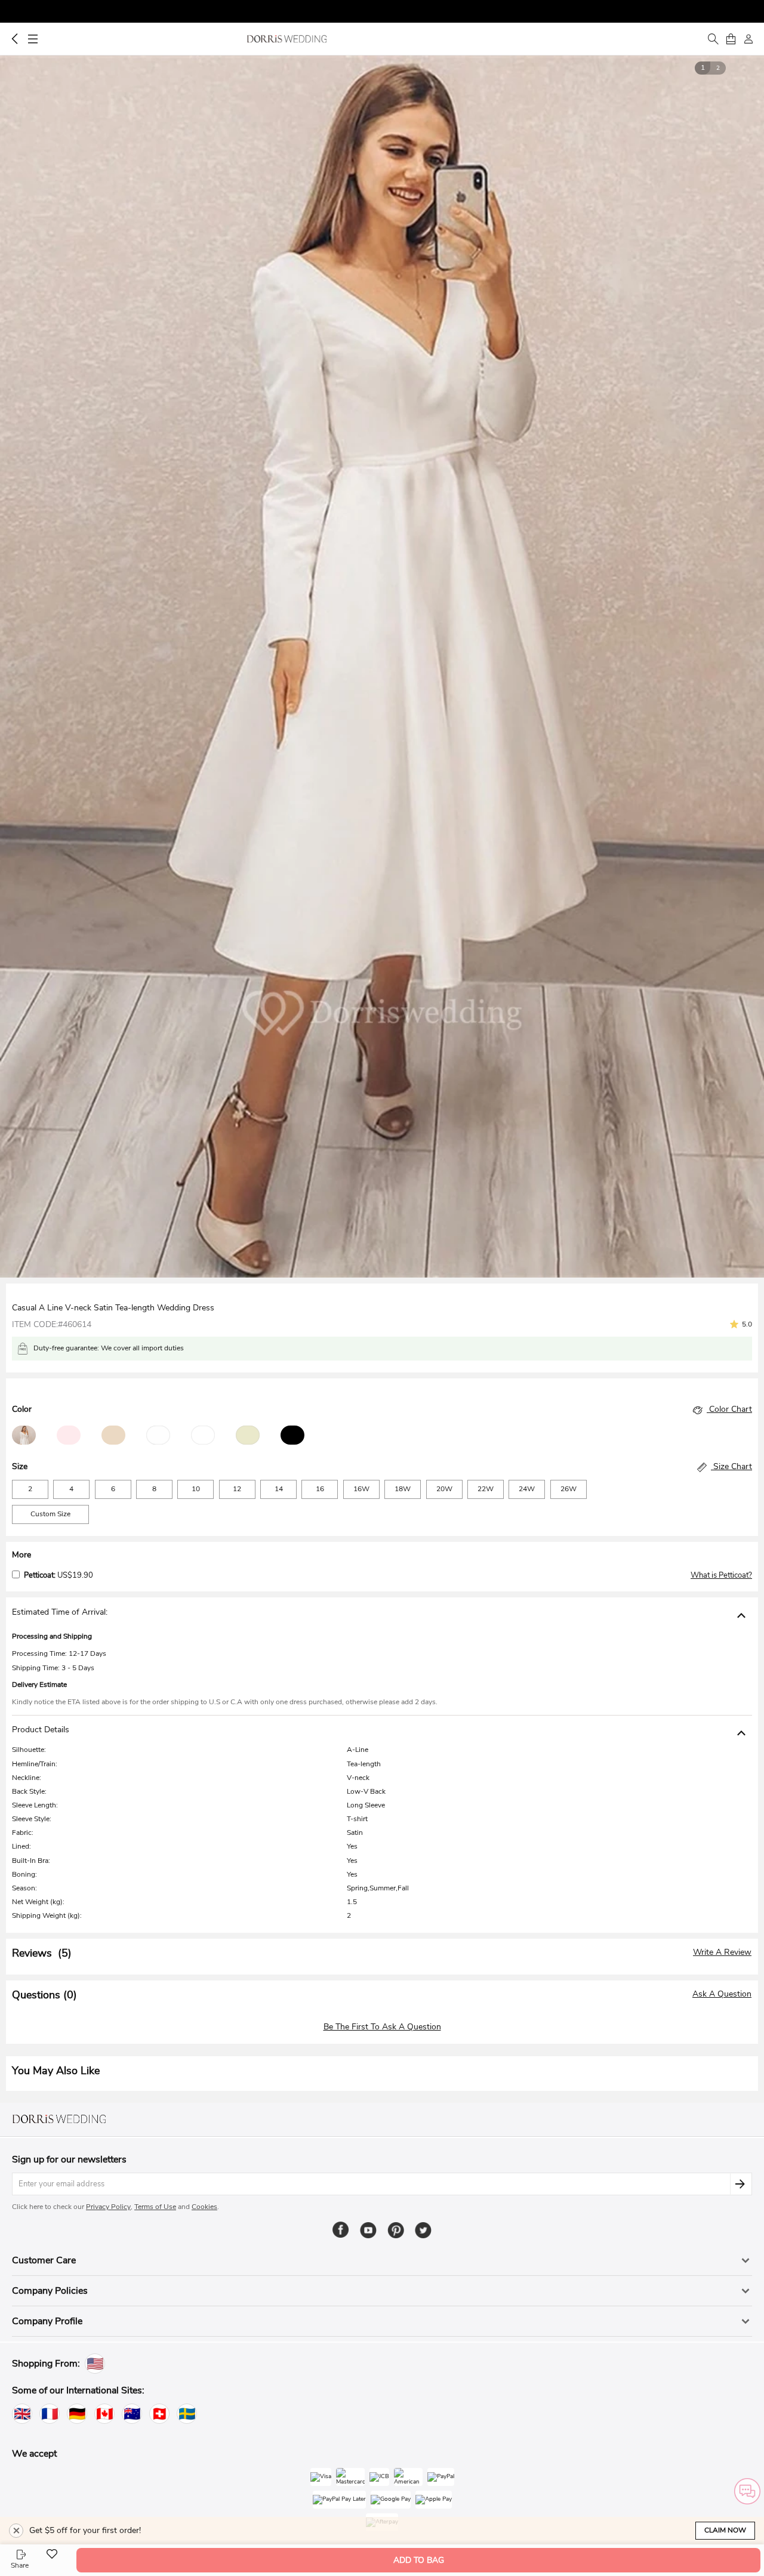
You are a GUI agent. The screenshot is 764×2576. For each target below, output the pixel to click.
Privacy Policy (108, 2207)
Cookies (204, 2207)
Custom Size (50, 1514)
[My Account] (748, 39)
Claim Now (725, 2530)
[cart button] (731, 39)
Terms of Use (155, 2207)
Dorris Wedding (287, 39)
